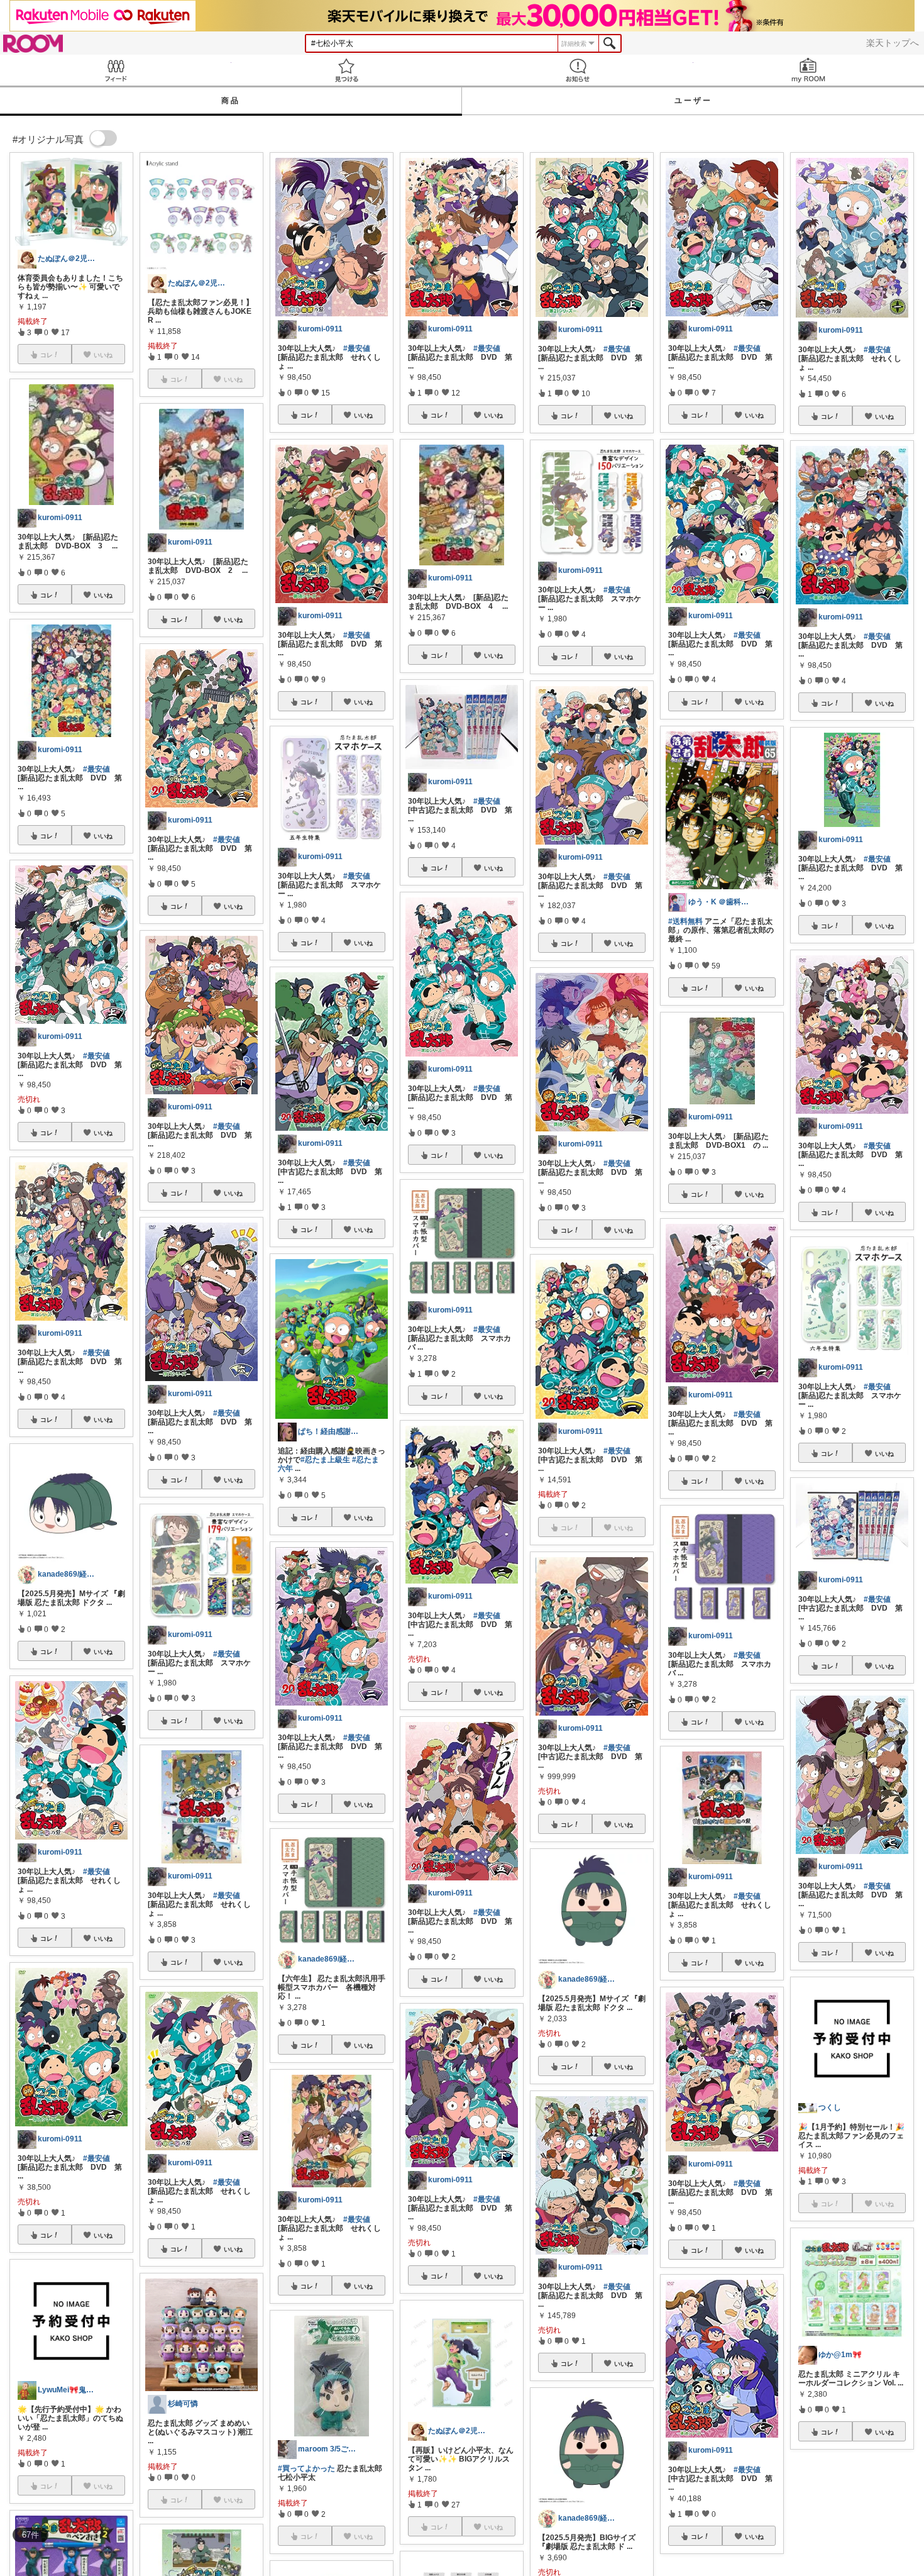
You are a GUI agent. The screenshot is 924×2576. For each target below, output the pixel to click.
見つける (347, 70)
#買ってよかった (306, 2468)
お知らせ (578, 70)
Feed (116, 70)
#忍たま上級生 (325, 1460)
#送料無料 (685, 921)
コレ (47, 595)
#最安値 (96, 769)
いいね (103, 595)
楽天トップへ (893, 43)
